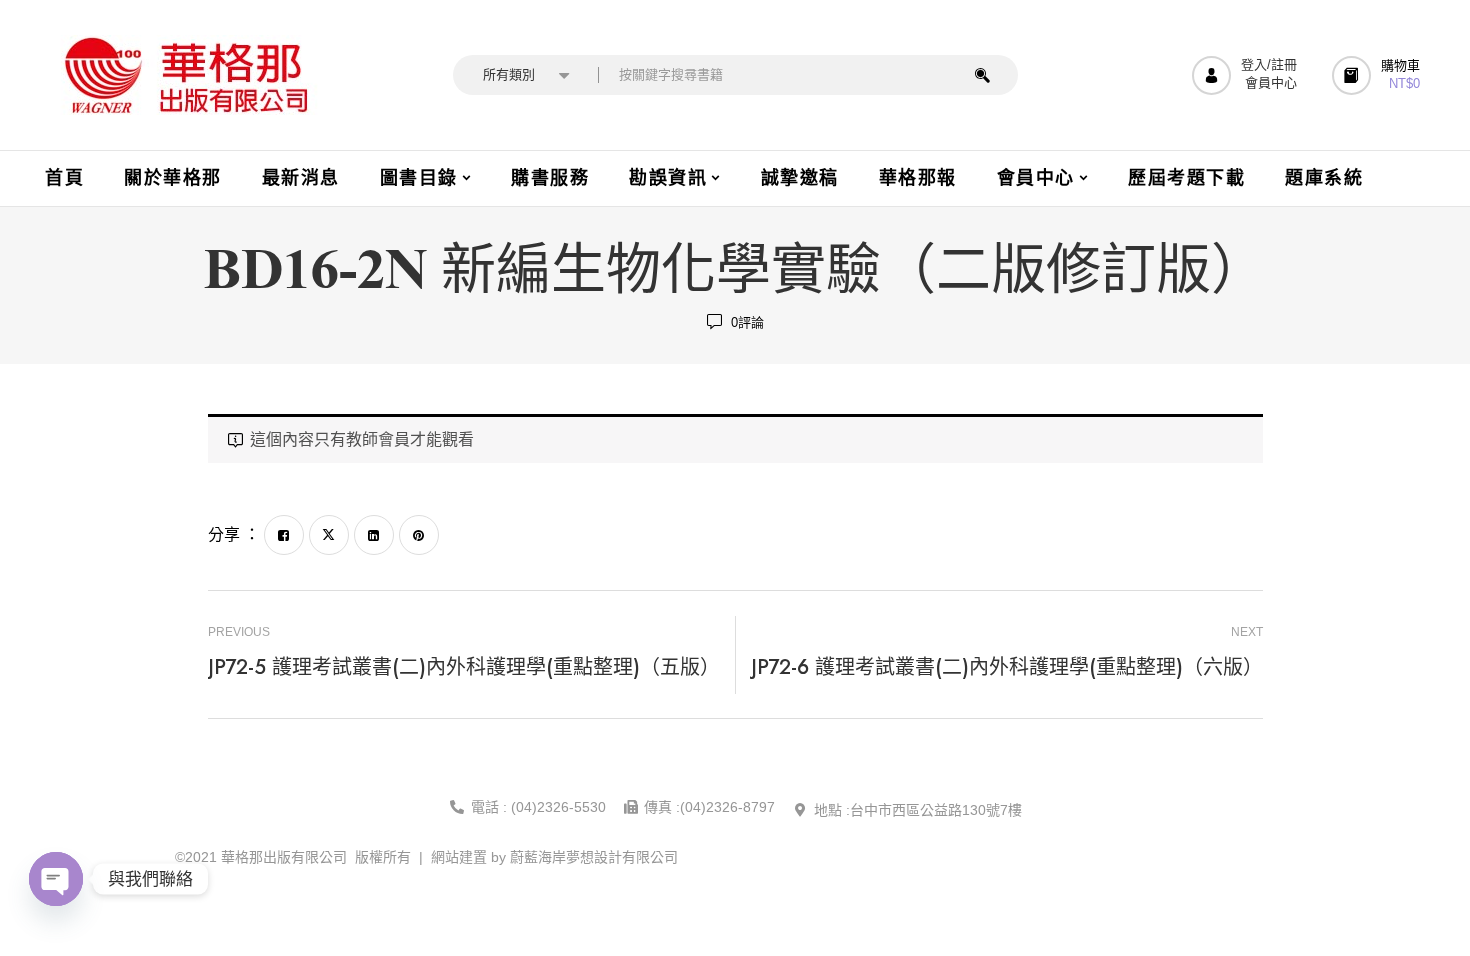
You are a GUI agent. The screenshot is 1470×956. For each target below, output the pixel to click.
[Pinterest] (419, 535)
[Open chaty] (56, 879)
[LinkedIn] (374, 535)
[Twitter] (329, 535)
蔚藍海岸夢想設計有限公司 (594, 857)
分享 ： (234, 534)
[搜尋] (982, 75)
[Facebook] (284, 535)
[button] (1378, 75)
